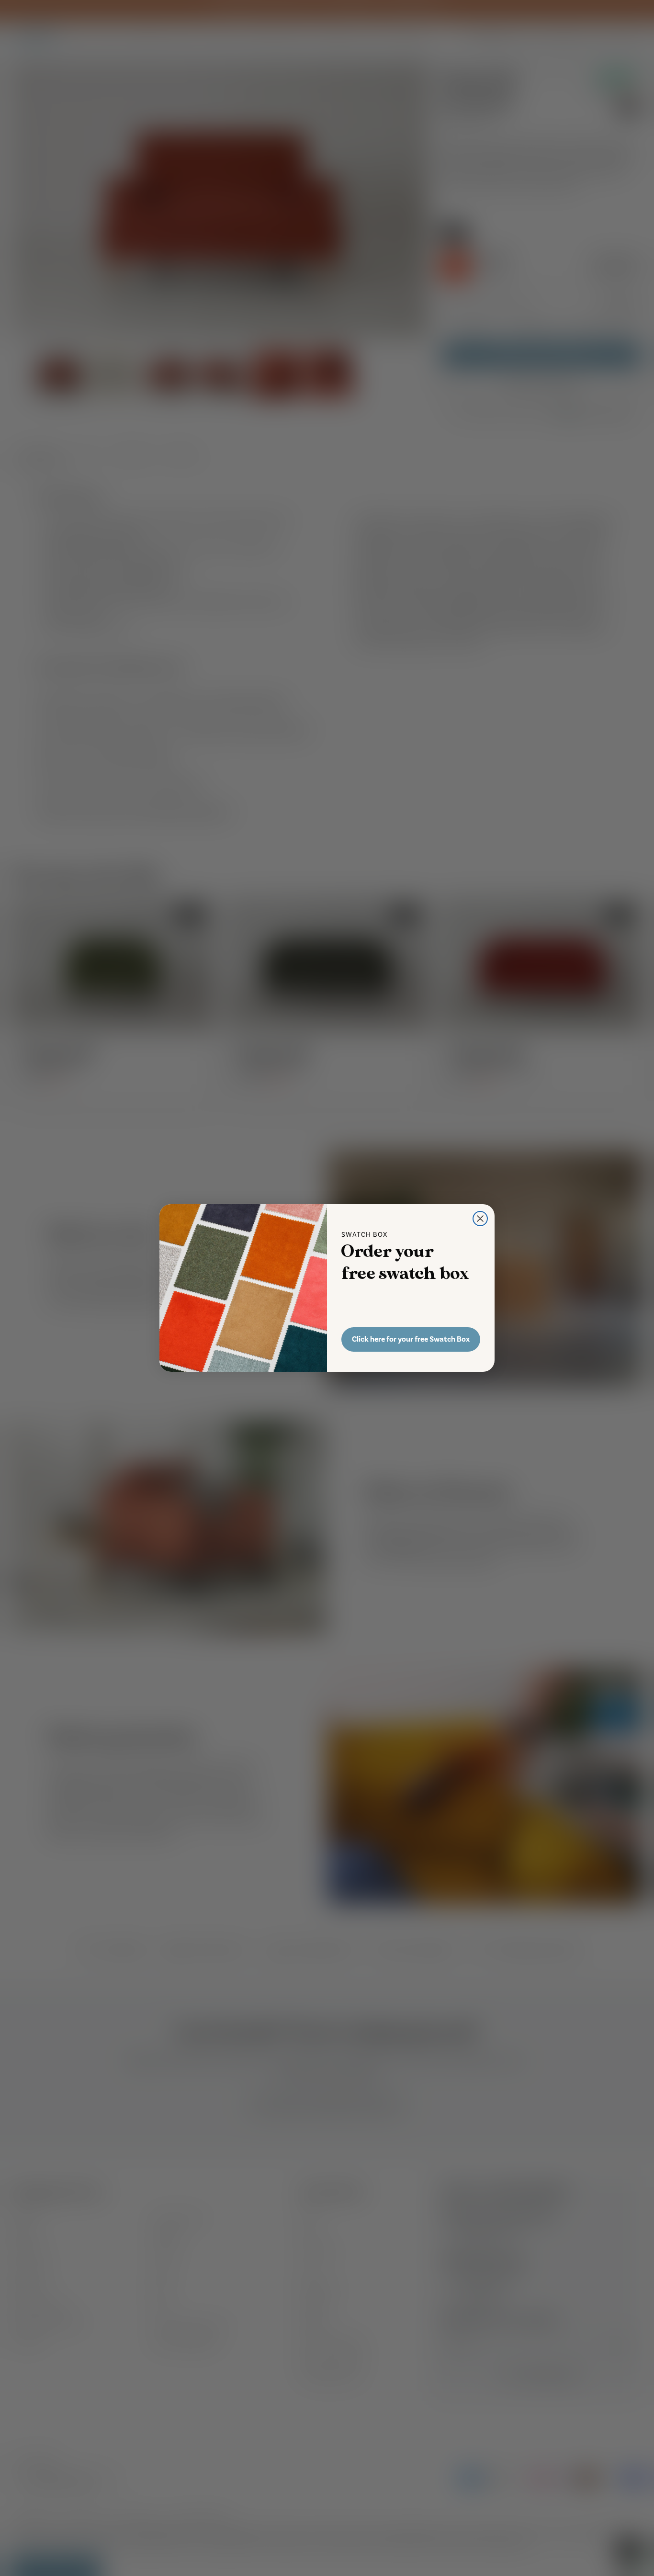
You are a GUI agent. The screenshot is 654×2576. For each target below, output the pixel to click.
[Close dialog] (480, 1219)
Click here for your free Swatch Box (411, 1339)
